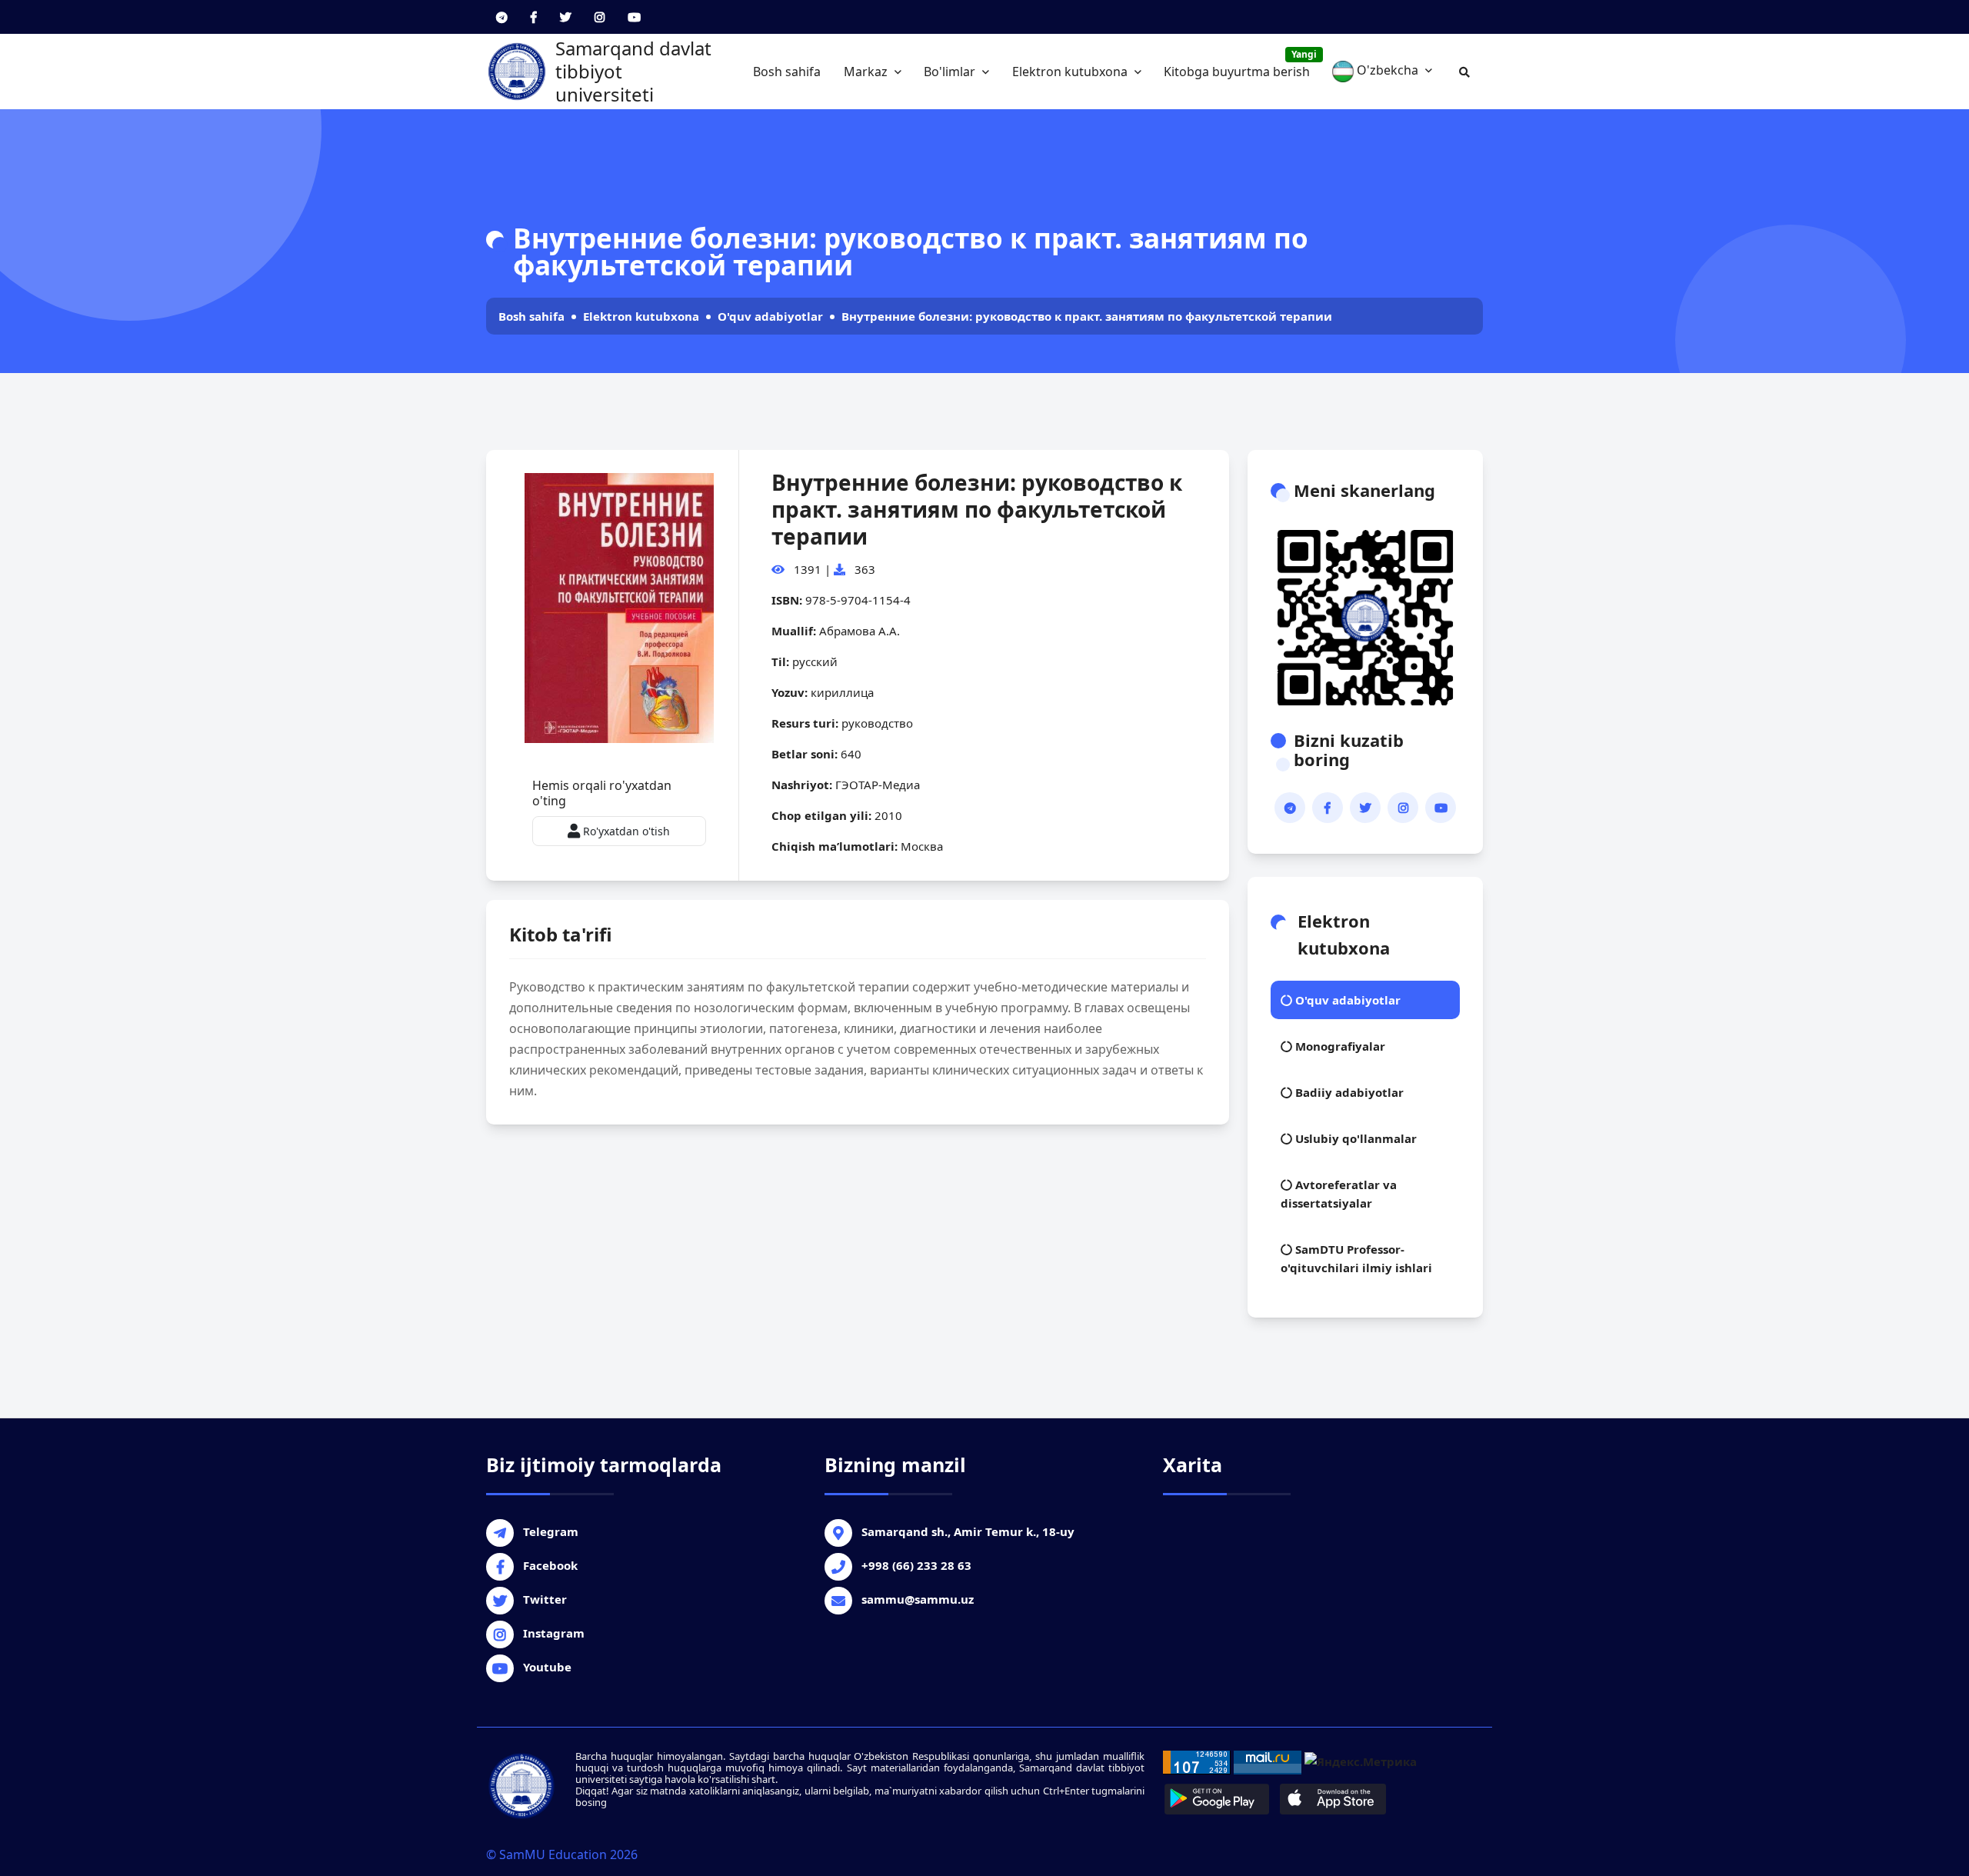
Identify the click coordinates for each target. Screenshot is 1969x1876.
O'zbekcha (1388, 70)
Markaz (867, 72)
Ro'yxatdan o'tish (625, 831)
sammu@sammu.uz (918, 1599)
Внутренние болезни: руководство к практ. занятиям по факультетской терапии (1087, 316)
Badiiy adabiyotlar (1348, 1092)
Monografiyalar (1339, 1046)
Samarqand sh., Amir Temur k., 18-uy (968, 1531)
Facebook (550, 1565)
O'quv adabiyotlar (770, 316)
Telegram (551, 1531)
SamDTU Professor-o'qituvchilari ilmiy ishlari (1356, 1258)
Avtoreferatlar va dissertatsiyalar (1339, 1194)
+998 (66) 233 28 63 (916, 1565)
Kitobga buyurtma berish (1240, 64)
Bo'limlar (951, 72)
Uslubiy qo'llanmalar (1354, 1138)
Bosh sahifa (787, 72)
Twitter (545, 1599)
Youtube (547, 1667)
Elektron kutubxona (1071, 72)
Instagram (554, 1633)
